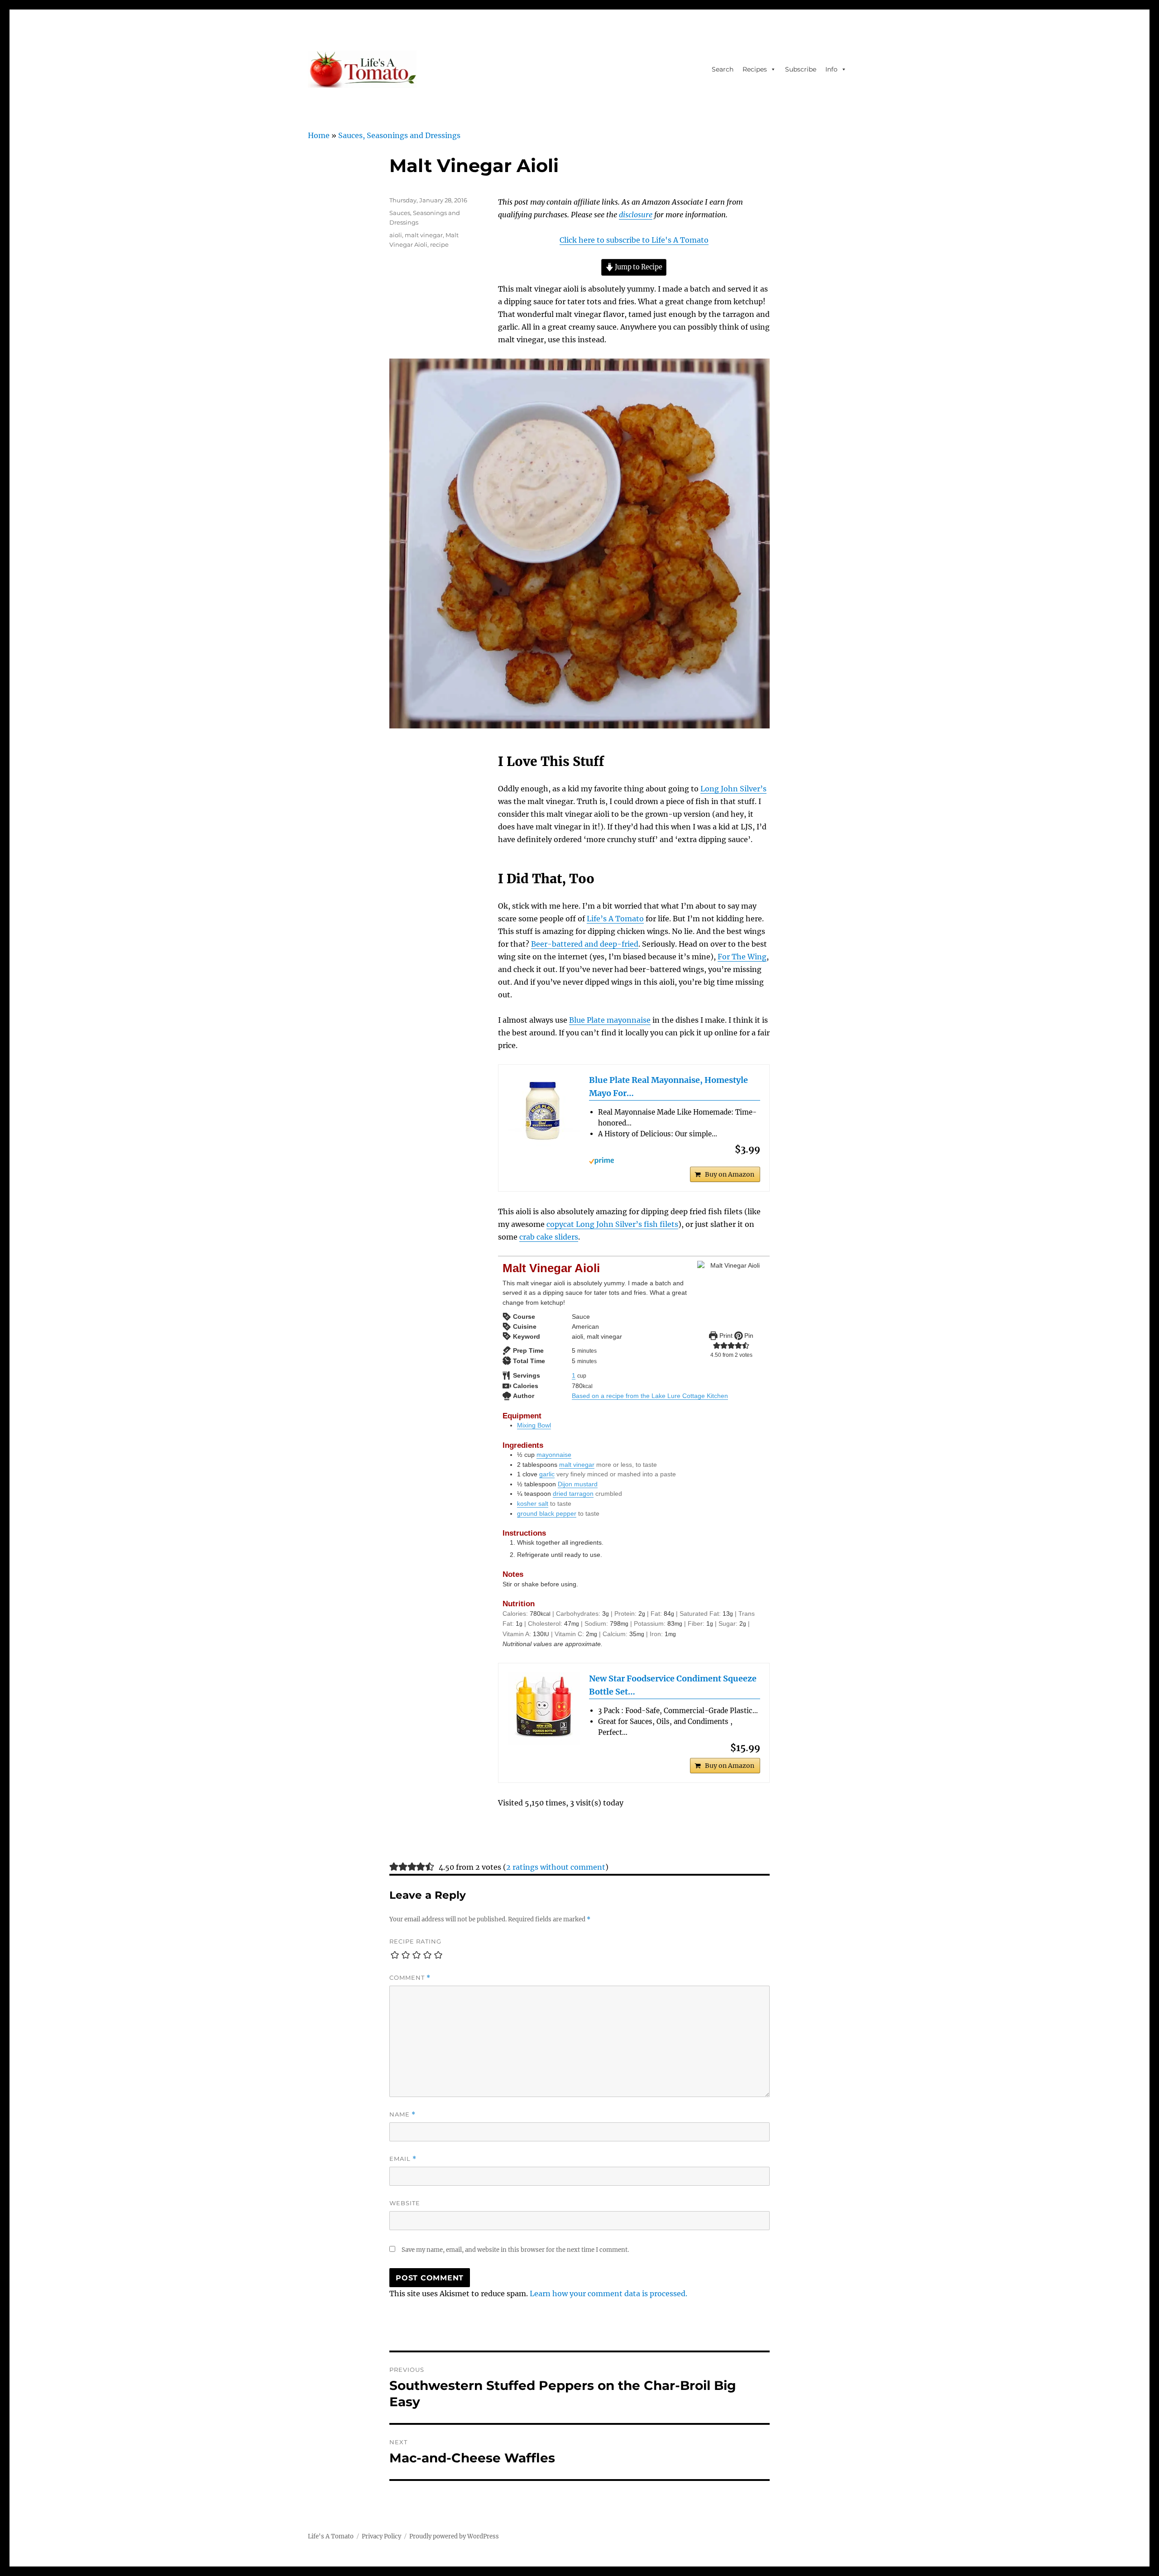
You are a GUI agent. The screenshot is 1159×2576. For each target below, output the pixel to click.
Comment (410, 1978)
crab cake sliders (549, 1237)
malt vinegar (577, 1465)
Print (725, 1336)
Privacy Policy (381, 2536)
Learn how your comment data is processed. (608, 2294)
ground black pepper (547, 1513)
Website (405, 2203)
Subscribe (801, 69)
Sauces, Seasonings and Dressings (399, 135)
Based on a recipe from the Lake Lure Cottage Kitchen (650, 1396)
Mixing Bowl (534, 1425)
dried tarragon (573, 1494)
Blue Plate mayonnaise (610, 1020)
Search (723, 69)
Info (831, 69)
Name (402, 2114)
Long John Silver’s (733, 789)
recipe (439, 244)
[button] (717, 1345)
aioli (396, 235)
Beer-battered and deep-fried (585, 944)
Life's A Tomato (331, 2536)
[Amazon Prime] (675, 1161)
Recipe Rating (415, 1941)
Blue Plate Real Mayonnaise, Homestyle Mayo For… (668, 1087)
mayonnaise (554, 1455)
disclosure (636, 215)
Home (319, 135)
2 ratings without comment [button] (556, 1867)
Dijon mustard (578, 1484)
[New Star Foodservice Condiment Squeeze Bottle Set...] (544, 1709)
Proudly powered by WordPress (454, 2536)
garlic (547, 1474)
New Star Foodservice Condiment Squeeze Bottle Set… (673, 1685)
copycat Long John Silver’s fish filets (612, 1224)
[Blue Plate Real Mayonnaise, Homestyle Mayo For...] (544, 1110)
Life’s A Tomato (615, 919)
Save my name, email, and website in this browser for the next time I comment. (515, 2250)
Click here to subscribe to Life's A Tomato (634, 240)
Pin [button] (748, 1336)
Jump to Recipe (638, 267)
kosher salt (533, 1503)
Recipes (755, 69)
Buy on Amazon (730, 1174)
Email (403, 2159)
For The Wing (742, 957)
